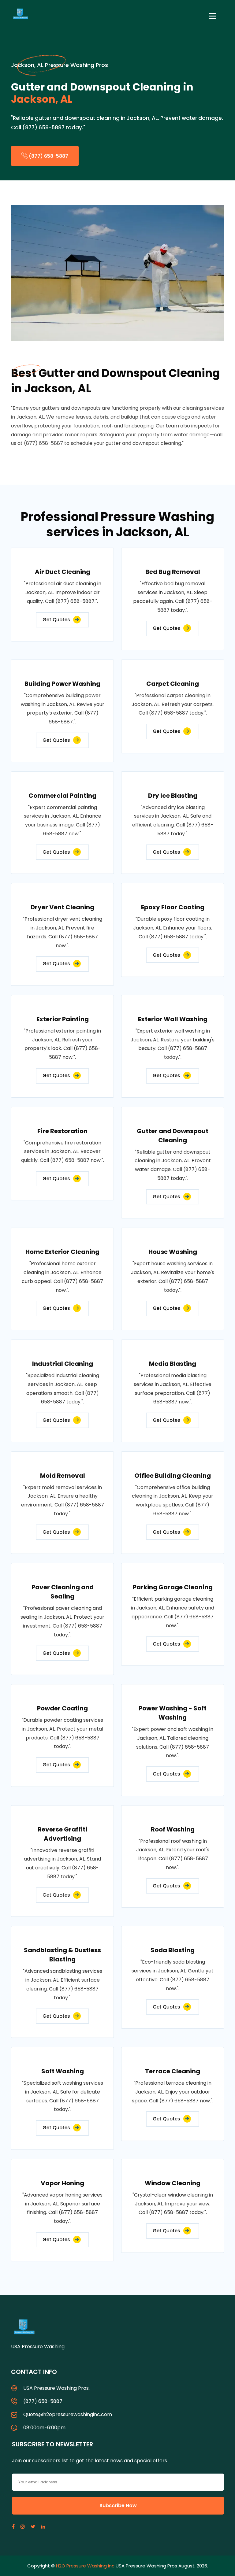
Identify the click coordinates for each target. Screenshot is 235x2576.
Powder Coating (62, 1708)
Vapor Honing (62, 2183)
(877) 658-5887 (48, 156)
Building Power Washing (62, 684)
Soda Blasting (173, 1950)
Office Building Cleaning (173, 1476)
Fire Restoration (62, 1131)
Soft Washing (63, 2071)
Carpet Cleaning (173, 684)
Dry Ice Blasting (173, 796)
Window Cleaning (173, 2183)
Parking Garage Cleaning (173, 1587)
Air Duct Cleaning (63, 572)
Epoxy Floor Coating (173, 907)
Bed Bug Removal (173, 572)
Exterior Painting (63, 1019)
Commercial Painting (62, 796)
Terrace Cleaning (173, 2071)
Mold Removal (63, 1476)
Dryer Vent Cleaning (62, 907)
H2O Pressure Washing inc (85, 2566)
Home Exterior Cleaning (62, 1252)
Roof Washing (173, 1829)
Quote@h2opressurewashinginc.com (68, 2414)
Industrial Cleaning (63, 1364)
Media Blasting (173, 1364)
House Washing (173, 1252)
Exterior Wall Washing (173, 1019)
